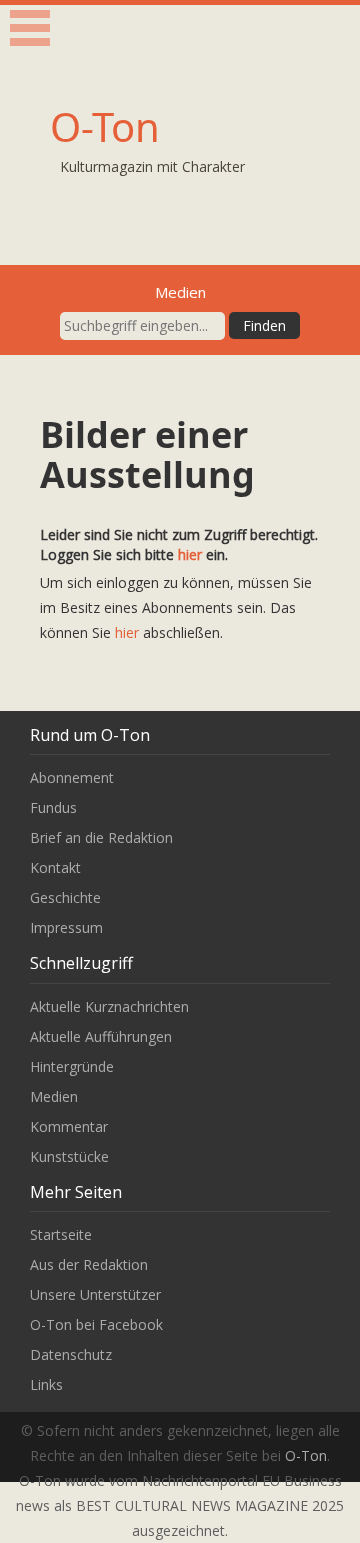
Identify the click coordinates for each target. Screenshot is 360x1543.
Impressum (66, 927)
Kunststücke (69, 1156)
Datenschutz (71, 1354)
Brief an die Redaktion (101, 837)
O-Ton (105, 126)
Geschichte (65, 897)
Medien (54, 1096)
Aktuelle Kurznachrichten (109, 1006)
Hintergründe (72, 1066)
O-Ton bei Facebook (96, 1324)
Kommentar (69, 1126)
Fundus (53, 807)
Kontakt (55, 867)
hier (190, 554)
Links (46, 1384)
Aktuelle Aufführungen (101, 1036)
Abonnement (72, 777)
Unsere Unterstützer (95, 1294)
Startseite (61, 1234)
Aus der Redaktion (89, 1264)
